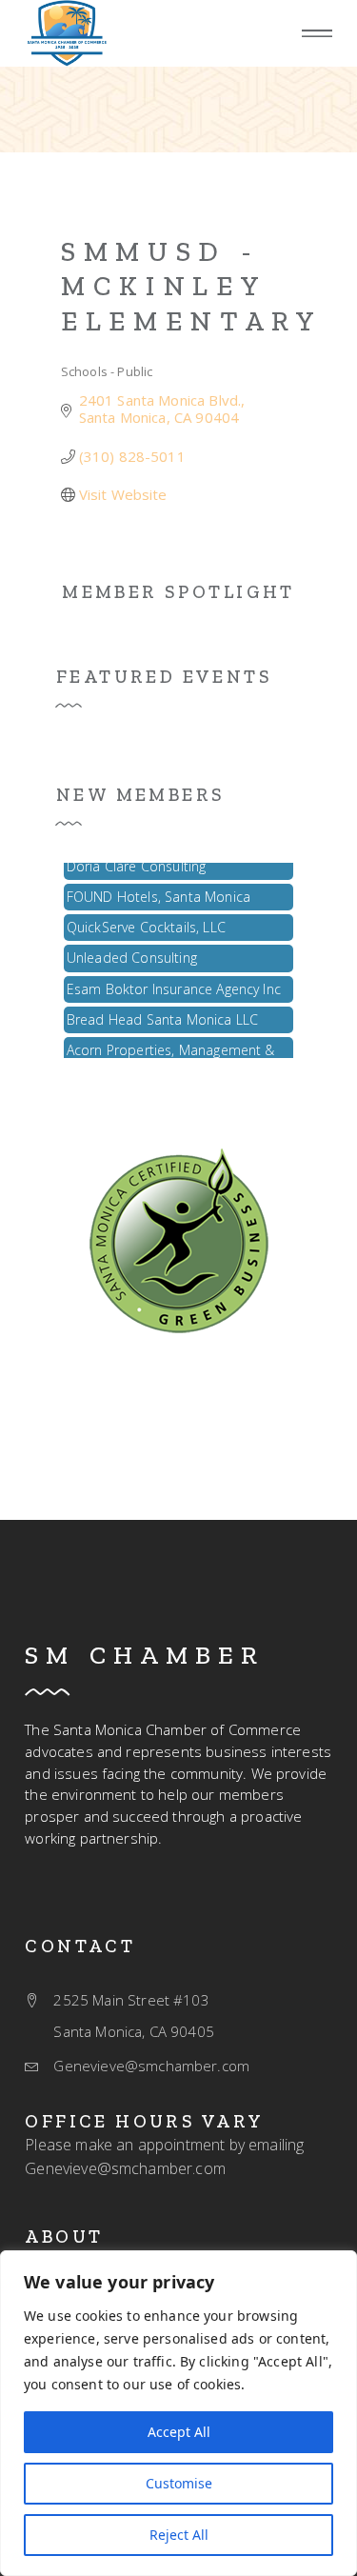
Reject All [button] (179, 2535)
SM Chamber (145, 1655)
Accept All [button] (179, 2432)
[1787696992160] (67, 33)
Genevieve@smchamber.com (125, 2168)
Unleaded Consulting (132, 952)
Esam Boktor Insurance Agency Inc (174, 983)
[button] (317, 34)
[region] (178, 2413)
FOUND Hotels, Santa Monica (159, 891)
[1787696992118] (179, 1239)
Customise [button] (179, 2483)
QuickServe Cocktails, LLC (146, 921)
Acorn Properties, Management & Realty (171, 1053)
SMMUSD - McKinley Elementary (192, 286)
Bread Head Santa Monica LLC (162, 1014)
